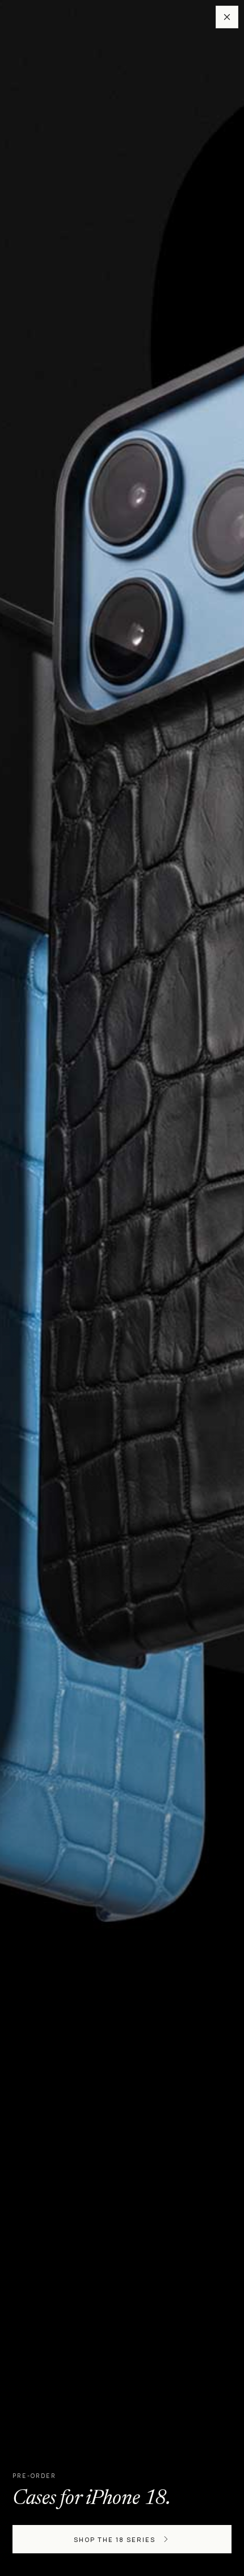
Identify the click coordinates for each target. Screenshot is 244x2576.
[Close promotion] (227, 17)
